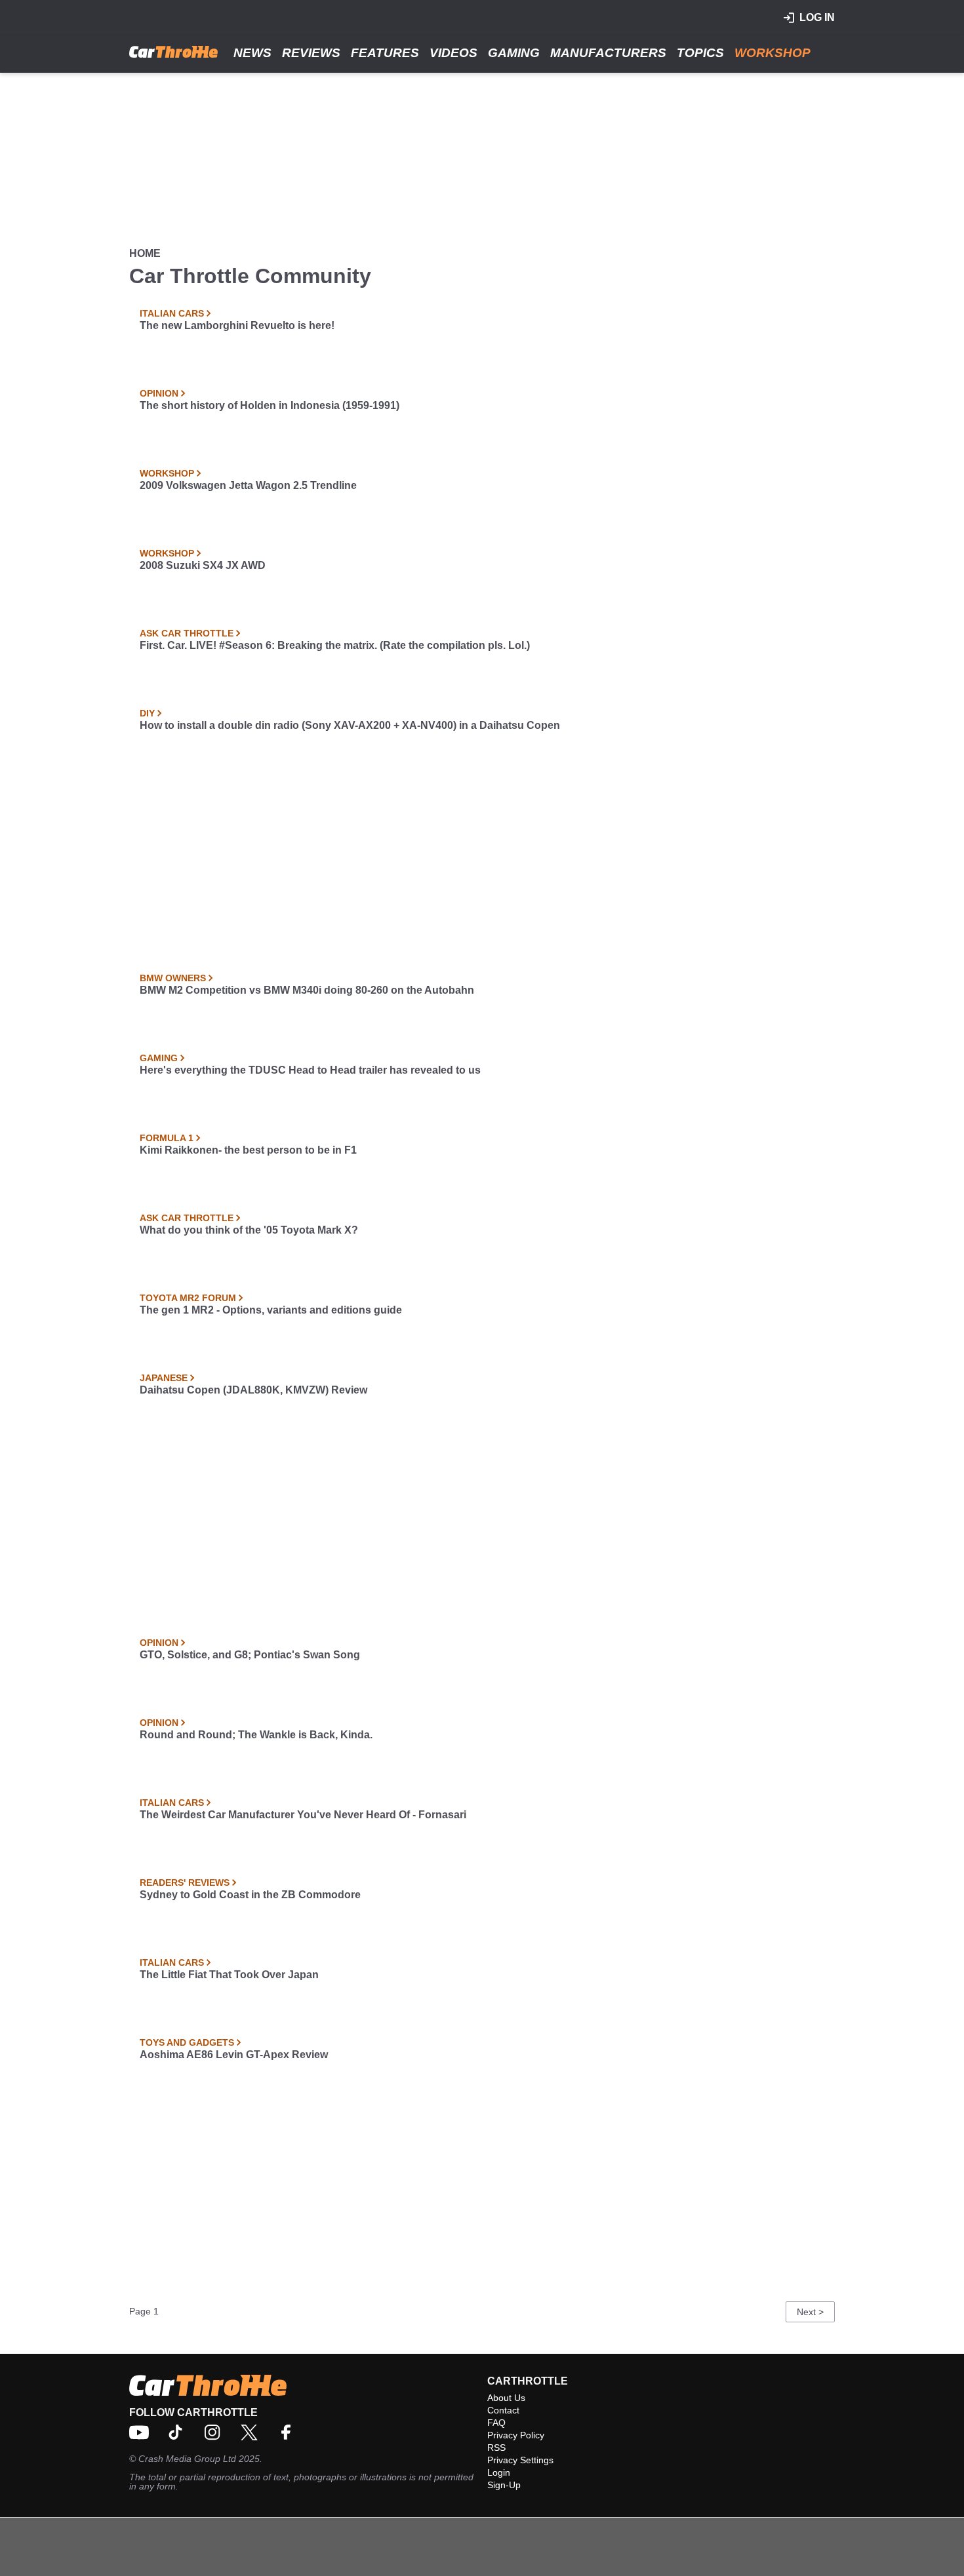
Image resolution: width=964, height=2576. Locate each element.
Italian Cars (172, 313)
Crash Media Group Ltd (187, 2459)
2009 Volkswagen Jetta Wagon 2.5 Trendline (248, 485)
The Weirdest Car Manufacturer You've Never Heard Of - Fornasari (303, 1815)
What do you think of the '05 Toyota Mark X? (249, 1230)
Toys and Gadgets (187, 2042)
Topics (700, 53)
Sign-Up (504, 2485)
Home (145, 253)
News (252, 53)
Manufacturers (608, 53)
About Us (506, 2398)
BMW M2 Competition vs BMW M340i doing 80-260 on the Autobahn (307, 990)
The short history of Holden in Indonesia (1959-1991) (270, 405)
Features (385, 53)
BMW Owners (173, 978)
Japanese (164, 1378)
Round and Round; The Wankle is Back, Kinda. (256, 1735)
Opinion (159, 393)
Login (499, 2472)
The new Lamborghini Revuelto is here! (237, 325)
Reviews (311, 53)
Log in (817, 17)
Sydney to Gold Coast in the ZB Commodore (250, 1895)
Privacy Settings (520, 2460)
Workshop (773, 53)
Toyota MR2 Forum (188, 1298)
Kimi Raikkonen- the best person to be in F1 (248, 1150)
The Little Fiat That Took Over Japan (229, 1975)
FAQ (496, 2423)
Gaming (514, 53)
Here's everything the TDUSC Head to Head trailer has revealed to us (310, 1070)
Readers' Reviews (185, 1883)
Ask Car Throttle (187, 633)
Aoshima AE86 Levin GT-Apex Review (234, 2055)
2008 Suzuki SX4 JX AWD (203, 565)
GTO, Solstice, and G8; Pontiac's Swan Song (250, 1655)
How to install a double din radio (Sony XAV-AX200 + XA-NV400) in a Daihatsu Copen (350, 725)
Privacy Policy (516, 2435)
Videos (453, 53)
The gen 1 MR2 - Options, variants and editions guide (271, 1310)
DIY (147, 713)
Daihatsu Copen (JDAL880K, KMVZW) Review (253, 1390)
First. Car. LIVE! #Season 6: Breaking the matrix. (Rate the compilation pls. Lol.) (335, 645)
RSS (496, 2448)
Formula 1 (167, 1138)
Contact (503, 2410)
